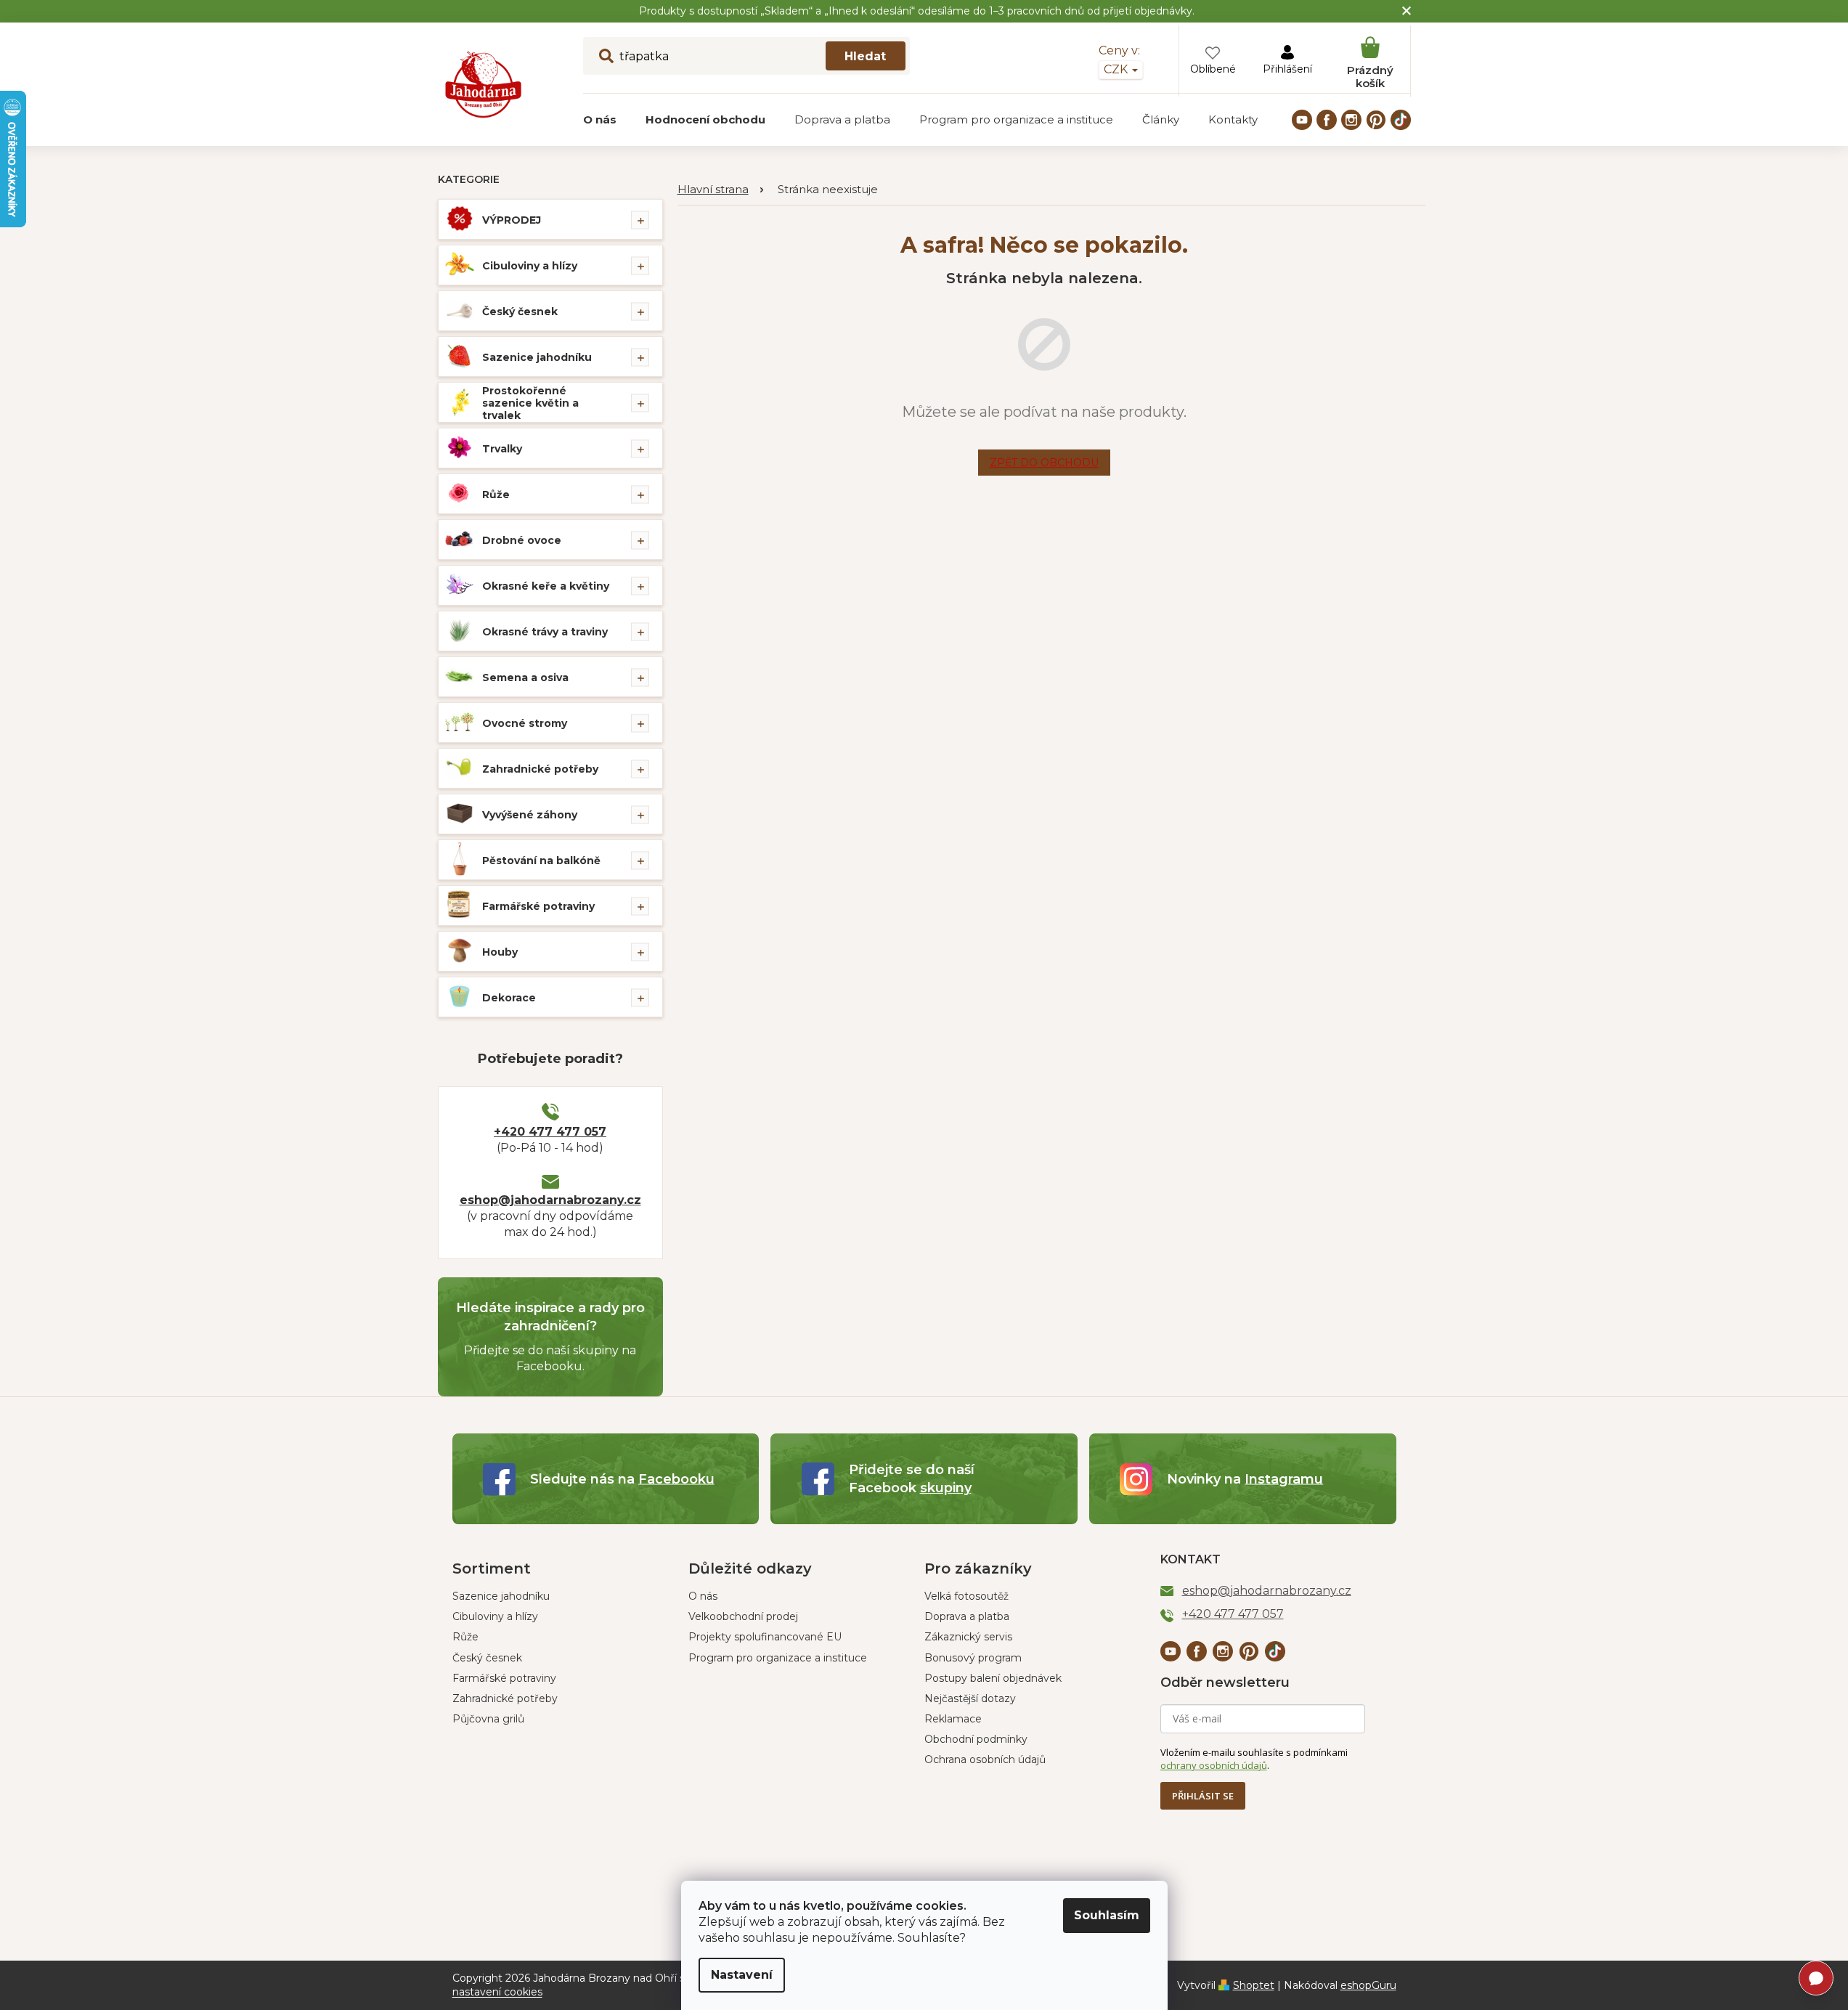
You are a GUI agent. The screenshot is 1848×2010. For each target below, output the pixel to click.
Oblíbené (1213, 69)
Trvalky (502, 449)
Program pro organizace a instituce (778, 1658)
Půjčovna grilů (488, 1719)
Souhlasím (1107, 1915)
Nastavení (742, 1975)
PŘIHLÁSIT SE (1203, 1796)
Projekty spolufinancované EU (765, 1637)
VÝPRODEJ (512, 220)
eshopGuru (1368, 1985)
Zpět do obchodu (1044, 463)
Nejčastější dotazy (970, 1698)
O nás (703, 1596)
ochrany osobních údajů (1214, 1765)
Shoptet (1254, 1985)
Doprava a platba (967, 1616)
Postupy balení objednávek (993, 1678)
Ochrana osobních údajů (985, 1759)
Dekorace (509, 998)
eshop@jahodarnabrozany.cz (550, 1200)
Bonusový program (973, 1658)
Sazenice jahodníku (537, 357)
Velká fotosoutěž (966, 1596)
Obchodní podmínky (976, 1739)
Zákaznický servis (968, 1637)
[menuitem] (600, 120)
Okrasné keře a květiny (546, 586)
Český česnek (520, 312)
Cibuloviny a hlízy (530, 266)
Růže (496, 495)
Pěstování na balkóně (541, 860)
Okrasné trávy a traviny (545, 632)
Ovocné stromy (525, 723)
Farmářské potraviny (538, 906)
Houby (500, 952)
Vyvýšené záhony (530, 815)
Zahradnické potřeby (540, 769)
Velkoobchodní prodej (743, 1616)
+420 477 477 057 (550, 1132)
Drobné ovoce (522, 540)
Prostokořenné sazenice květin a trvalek (530, 403)
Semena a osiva (525, 678)
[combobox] (746, 56)
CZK (1117, 69)
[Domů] (720, 190)
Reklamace (953, 1719)
